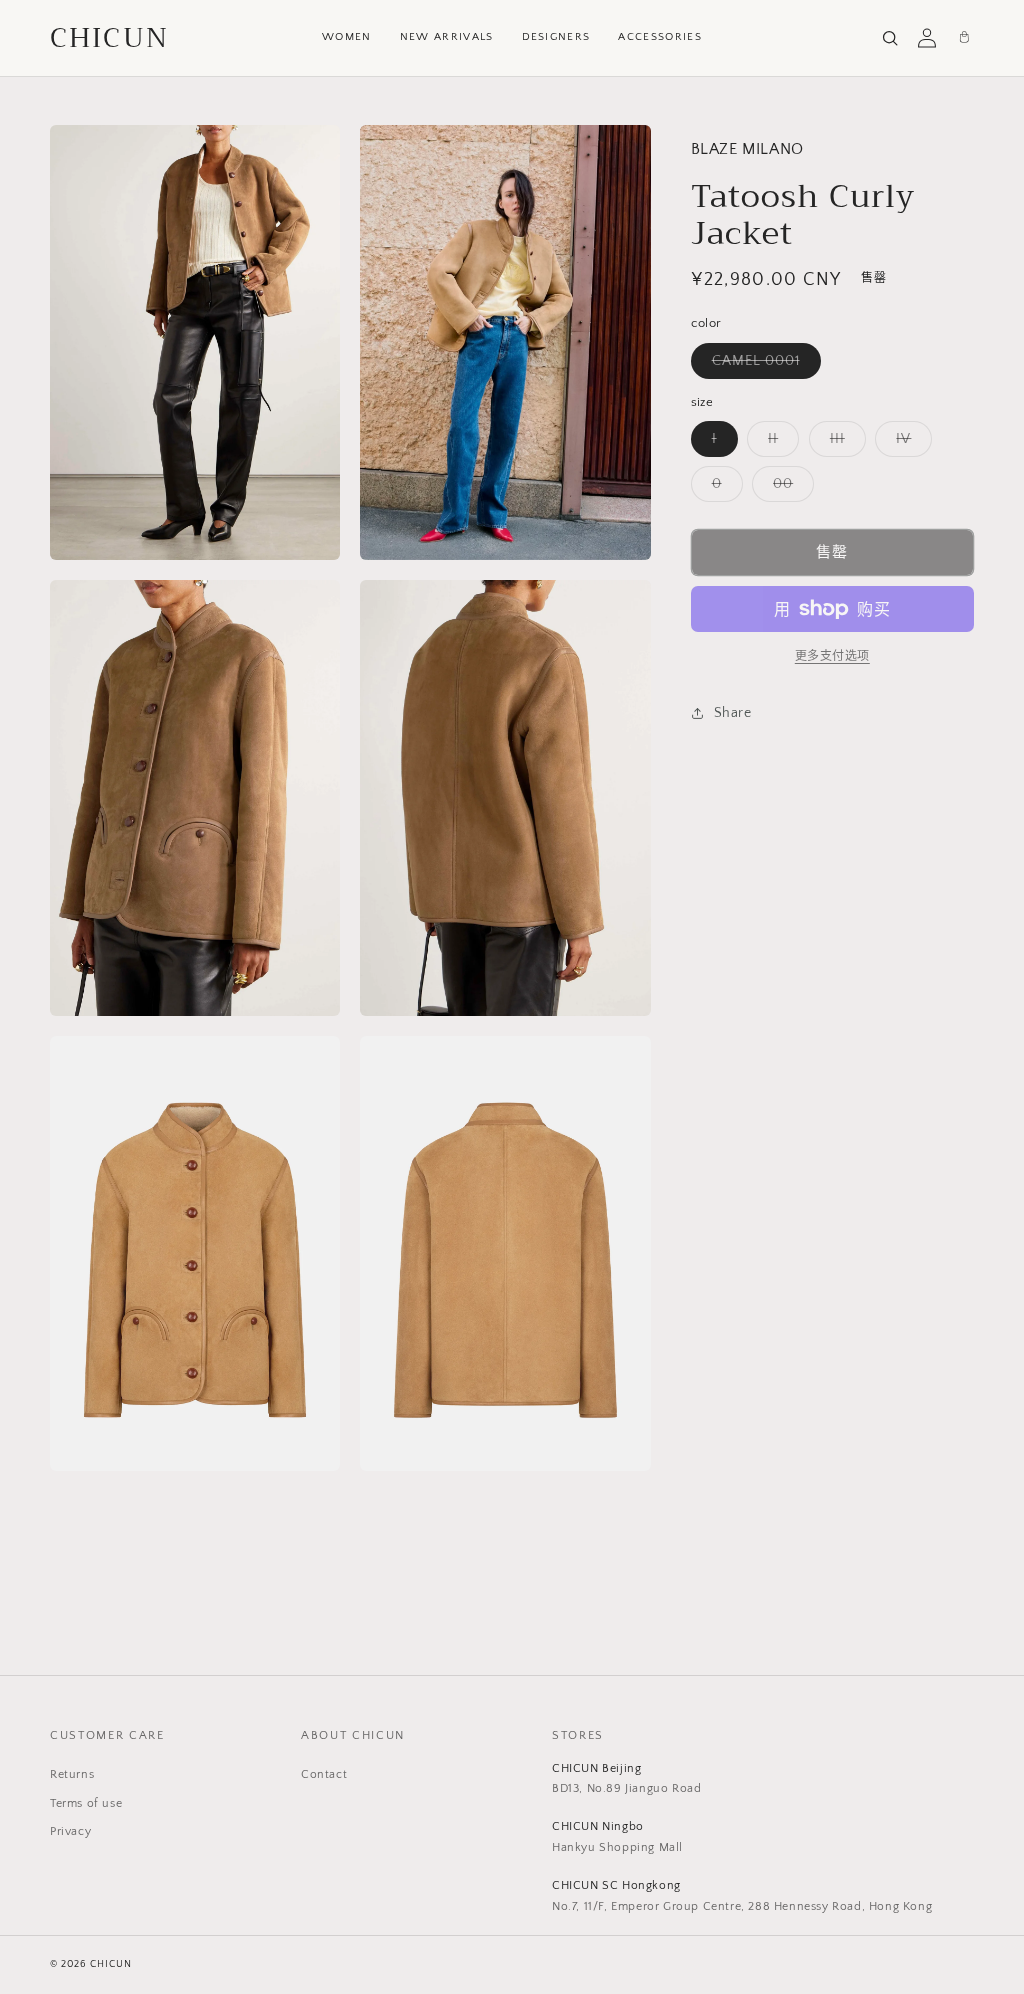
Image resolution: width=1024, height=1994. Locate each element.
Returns (72, 1774)
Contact (324, 1774)
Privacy (70, 1831)
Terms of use (86, 1803)
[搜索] (890, 38)
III (844, 443)
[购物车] (964, 38)
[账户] (927, 38)
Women (347, 37)
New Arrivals (447, 37)
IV (910, 443)
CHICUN (109, 38)
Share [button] (733, 713)
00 (790, 488)
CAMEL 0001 (763, 365)
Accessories (660, 37)
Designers (556, 37)
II (780, 443)
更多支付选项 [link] (832, 656)
